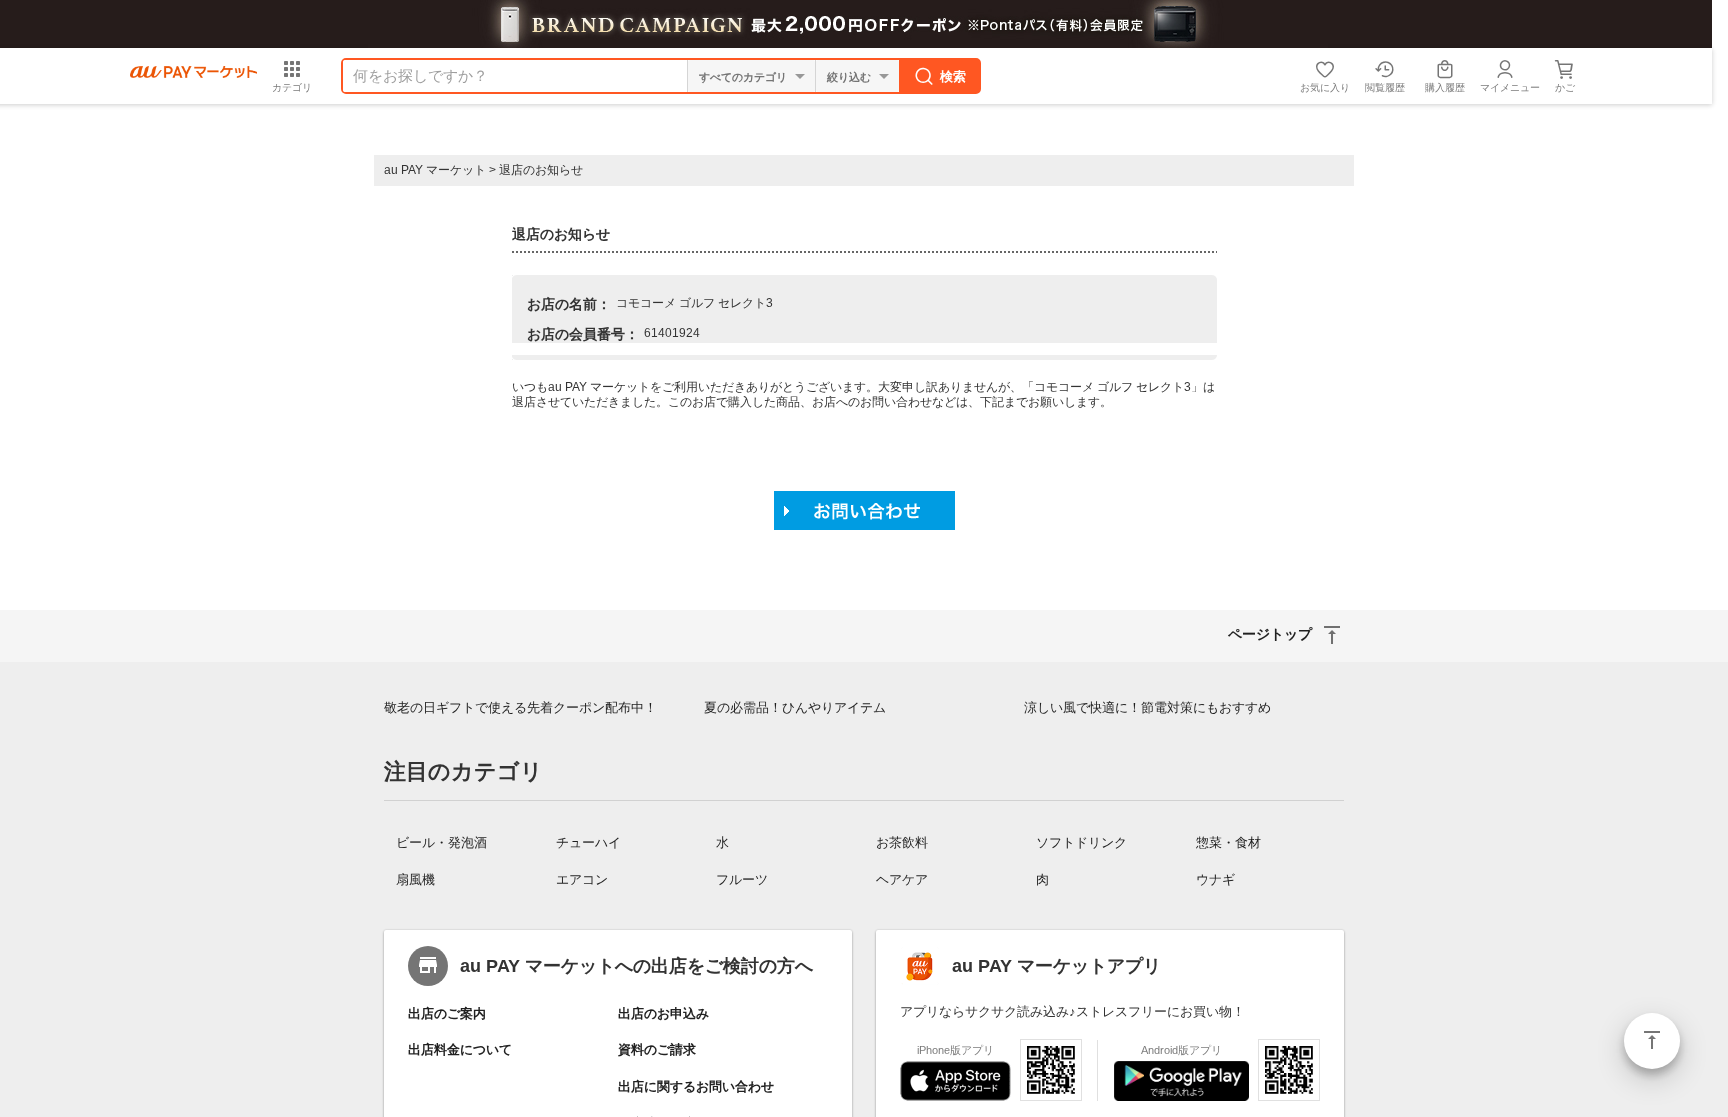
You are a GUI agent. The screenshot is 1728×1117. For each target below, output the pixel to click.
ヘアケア (902, 879)
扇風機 (415, 879)
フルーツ (742, 879)
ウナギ (1215, 879)
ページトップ (1652, 1041)
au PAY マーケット (435, 170)
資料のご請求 (657, 1049)
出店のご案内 (447, 1013)
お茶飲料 (902, 842)
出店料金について (460, 1049)
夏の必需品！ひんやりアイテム (795, 707)
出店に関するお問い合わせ (696, 1086)
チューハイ (588, 842)
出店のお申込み (663, 1013)
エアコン (582, 879)
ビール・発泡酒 (441, 842)
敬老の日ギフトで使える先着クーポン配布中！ (520, 707)
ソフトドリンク (1081, 842)
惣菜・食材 (1228, 842)
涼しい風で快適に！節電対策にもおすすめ (1147, 707)
